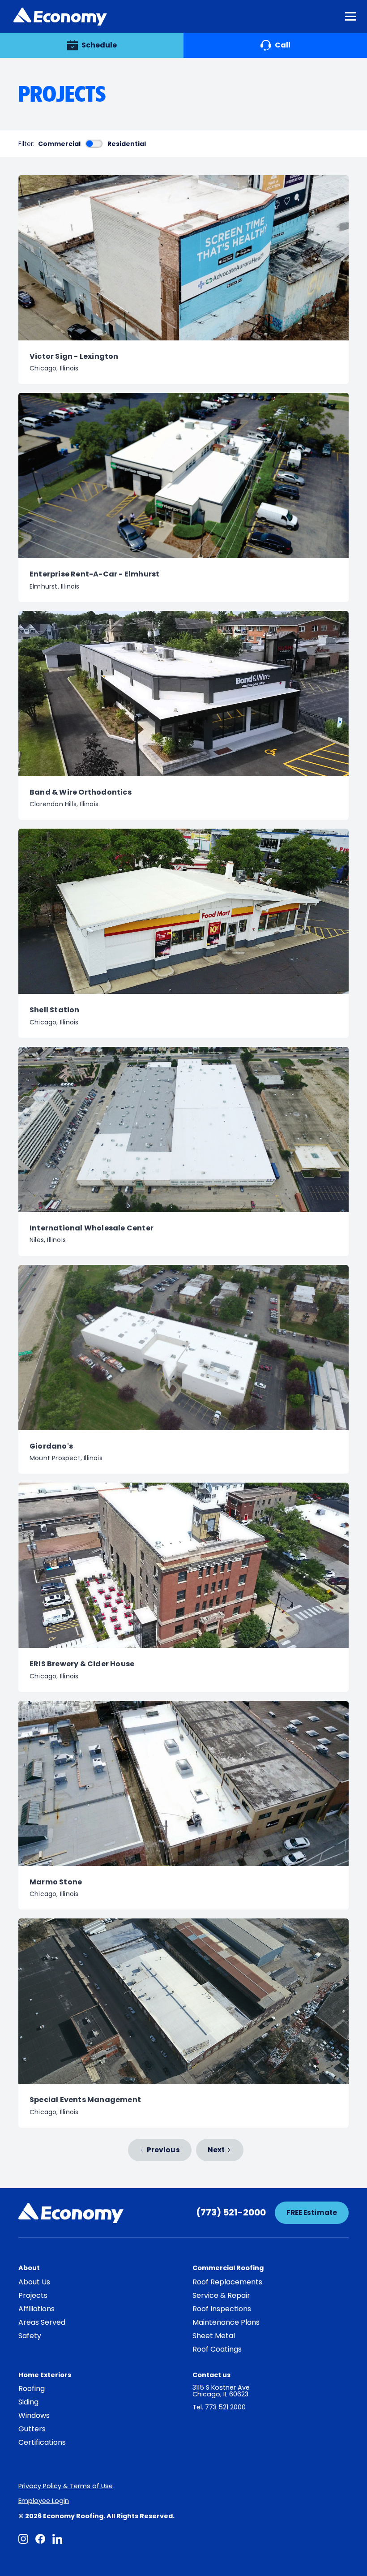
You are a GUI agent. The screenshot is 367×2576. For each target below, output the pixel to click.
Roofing (32, 2389)
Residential (127, 144)
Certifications (42, 2443)
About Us (34, 2282)
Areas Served (42, 2322)
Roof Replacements (227, 2282)
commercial (59, 144)
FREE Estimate (312, 2213)
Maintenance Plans (226, 2322)
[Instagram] (23, 2539)
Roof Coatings (217, 2349)
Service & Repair (221, 2296)
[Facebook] (40, 2539)
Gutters (32, 2429)
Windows (34, 2416)
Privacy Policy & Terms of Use (66, 2486)
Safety (30, 2336)
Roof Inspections (222, 2309)
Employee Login (44, 2501)
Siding (28, 2402)
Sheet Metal (214, 2336)
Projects (33, 2296)
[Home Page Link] (60, 17)
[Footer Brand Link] (71, 2213)
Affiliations (36, 2309)
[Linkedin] (57, 2539)
